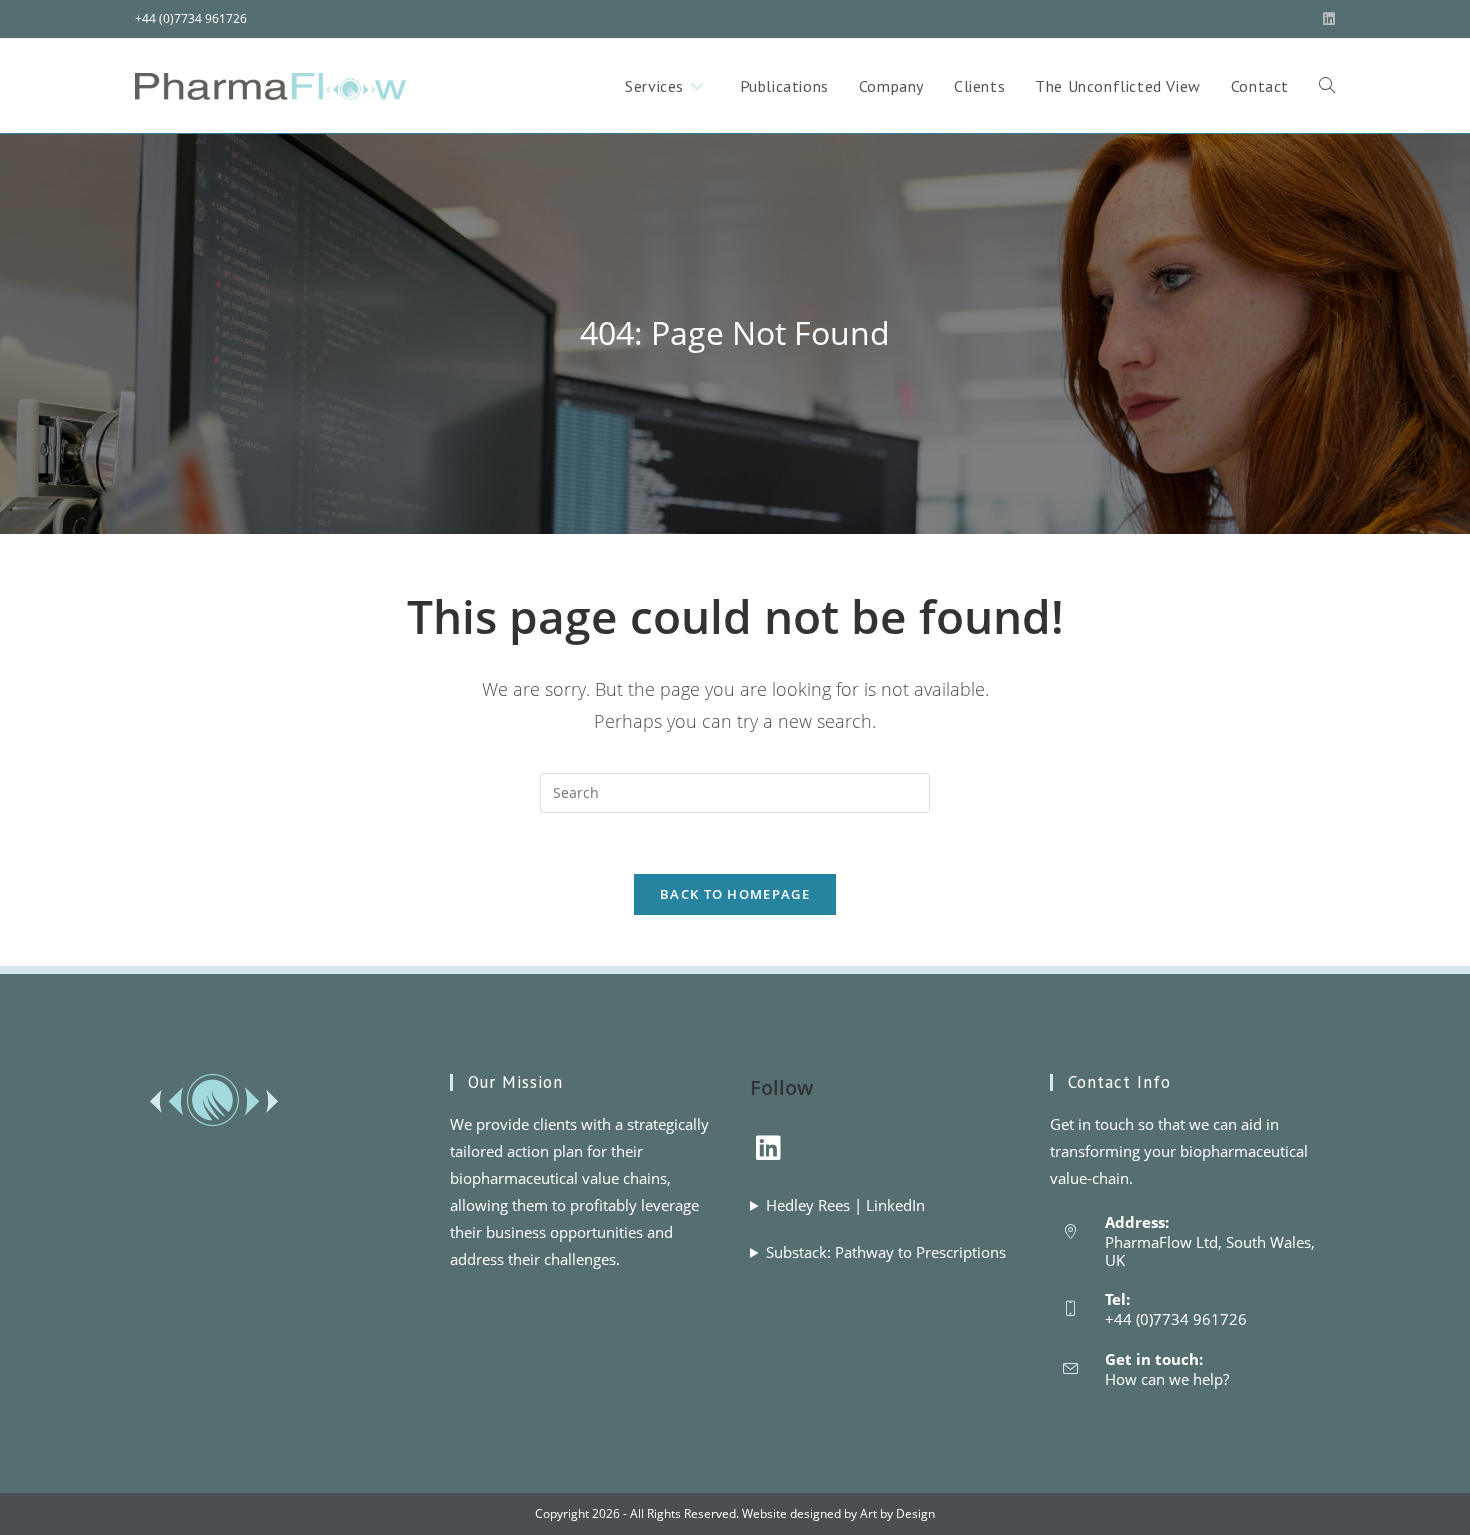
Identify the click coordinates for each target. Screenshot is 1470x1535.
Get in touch (1092, 1124)
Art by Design (897, 1513)
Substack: (886, 1252)
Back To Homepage (735, 894)
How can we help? (1167, 1379)
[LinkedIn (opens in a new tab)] (1326, 19)
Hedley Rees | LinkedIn (845, 1205)
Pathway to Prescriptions (920, 1252)
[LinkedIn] (768, 1147)
